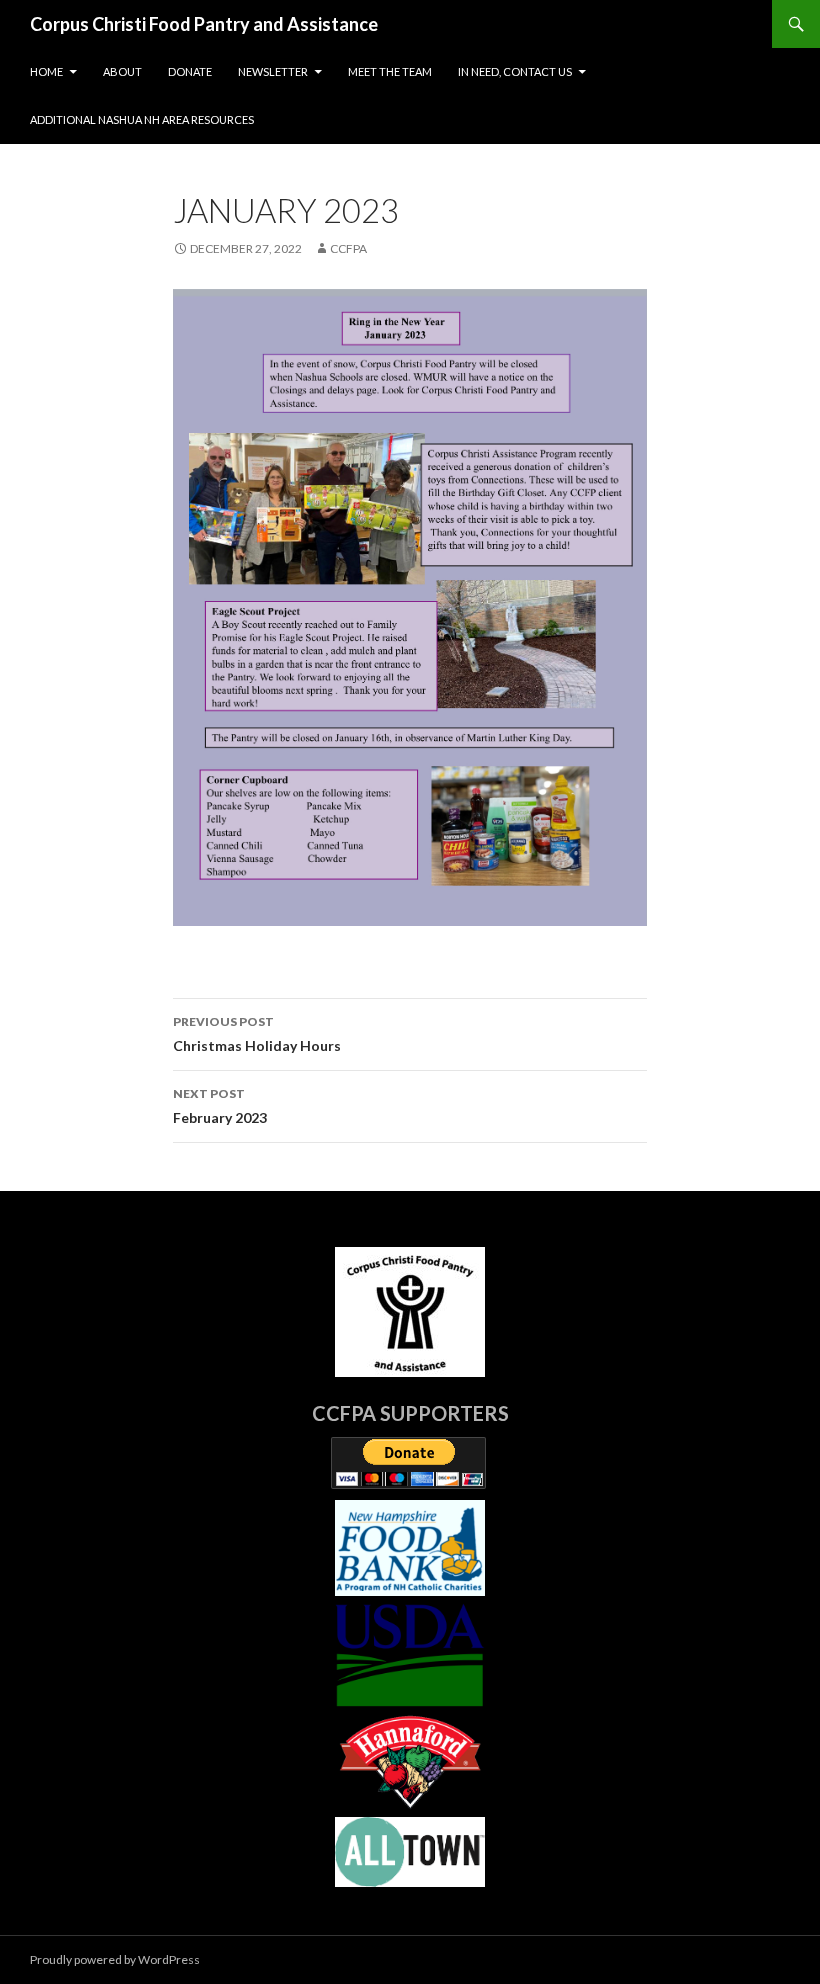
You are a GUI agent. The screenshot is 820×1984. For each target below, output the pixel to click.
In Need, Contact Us (515, 71)
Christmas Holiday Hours (257, 1034)
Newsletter (273, 71)
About (122, 71)
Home (46, 71)
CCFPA (348, 248)
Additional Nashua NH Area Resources (142, 119)
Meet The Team (390, 71)
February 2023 (220, 1106)
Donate (190, 71)
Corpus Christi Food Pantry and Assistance (204, 24)
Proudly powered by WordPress (115, 1959)
